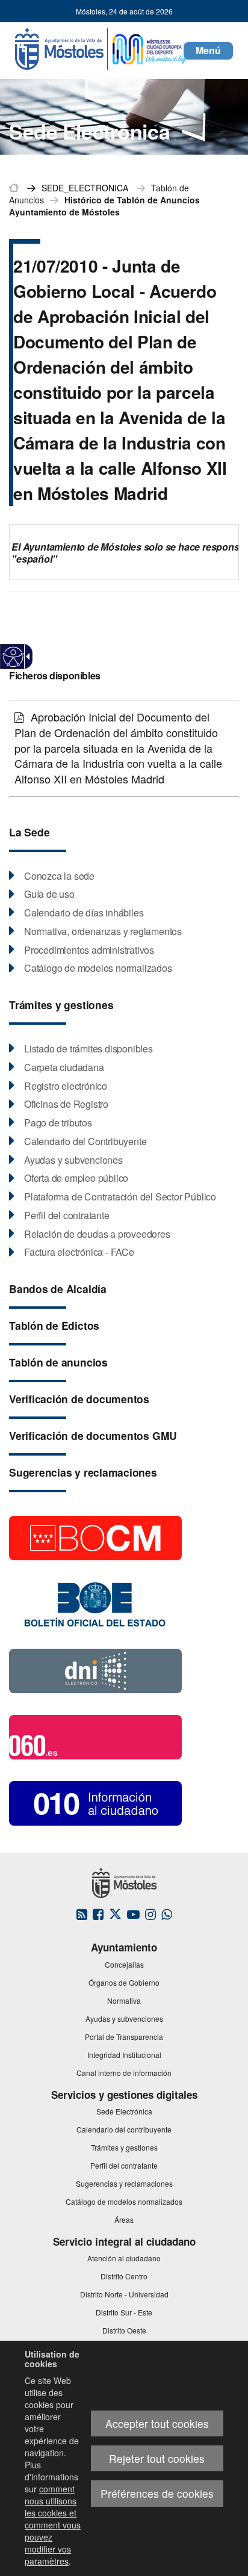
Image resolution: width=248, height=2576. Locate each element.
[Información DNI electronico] (95, 1670)
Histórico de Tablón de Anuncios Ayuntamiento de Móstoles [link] (104, 206)
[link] (14, 657)
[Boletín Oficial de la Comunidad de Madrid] (95, 1537)
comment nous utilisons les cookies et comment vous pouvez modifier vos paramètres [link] (53, 2525)
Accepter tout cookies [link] (157, 2423)
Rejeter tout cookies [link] (157, 2458)
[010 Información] (95, 1802)
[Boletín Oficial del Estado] (95, 1603)
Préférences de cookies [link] (157, 2493)
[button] (208, 51)
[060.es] (95, 1736)
